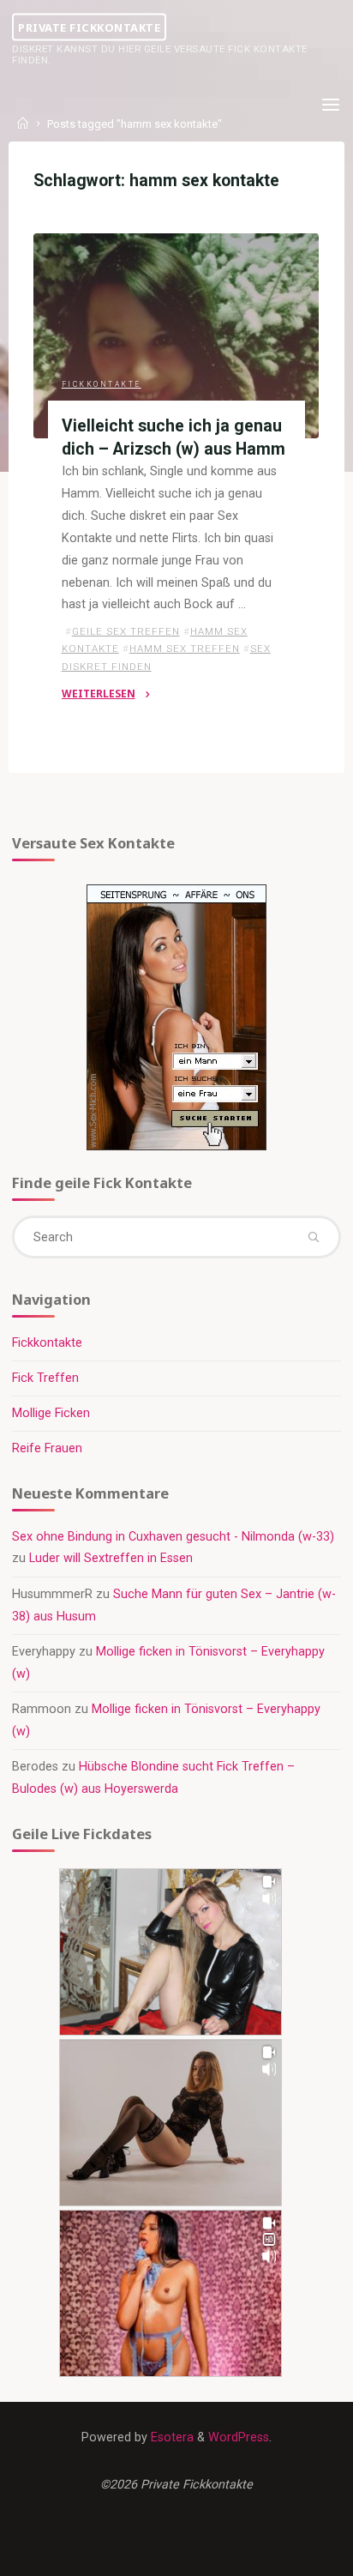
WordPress (239, 2437)
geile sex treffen (126, 631)
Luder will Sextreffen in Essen (111, 1558)
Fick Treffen (45, 1378)
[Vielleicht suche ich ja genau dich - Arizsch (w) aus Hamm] (176, 336)
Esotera (171, 2437)
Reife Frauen (47, 1448)
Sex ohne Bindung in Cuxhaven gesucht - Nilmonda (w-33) (173, 1537)
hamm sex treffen (185, 649)
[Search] (313, 1237)
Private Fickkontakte (89, 27)
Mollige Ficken (51, 1413)
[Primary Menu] (331, 105)
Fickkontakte (102, 384)
